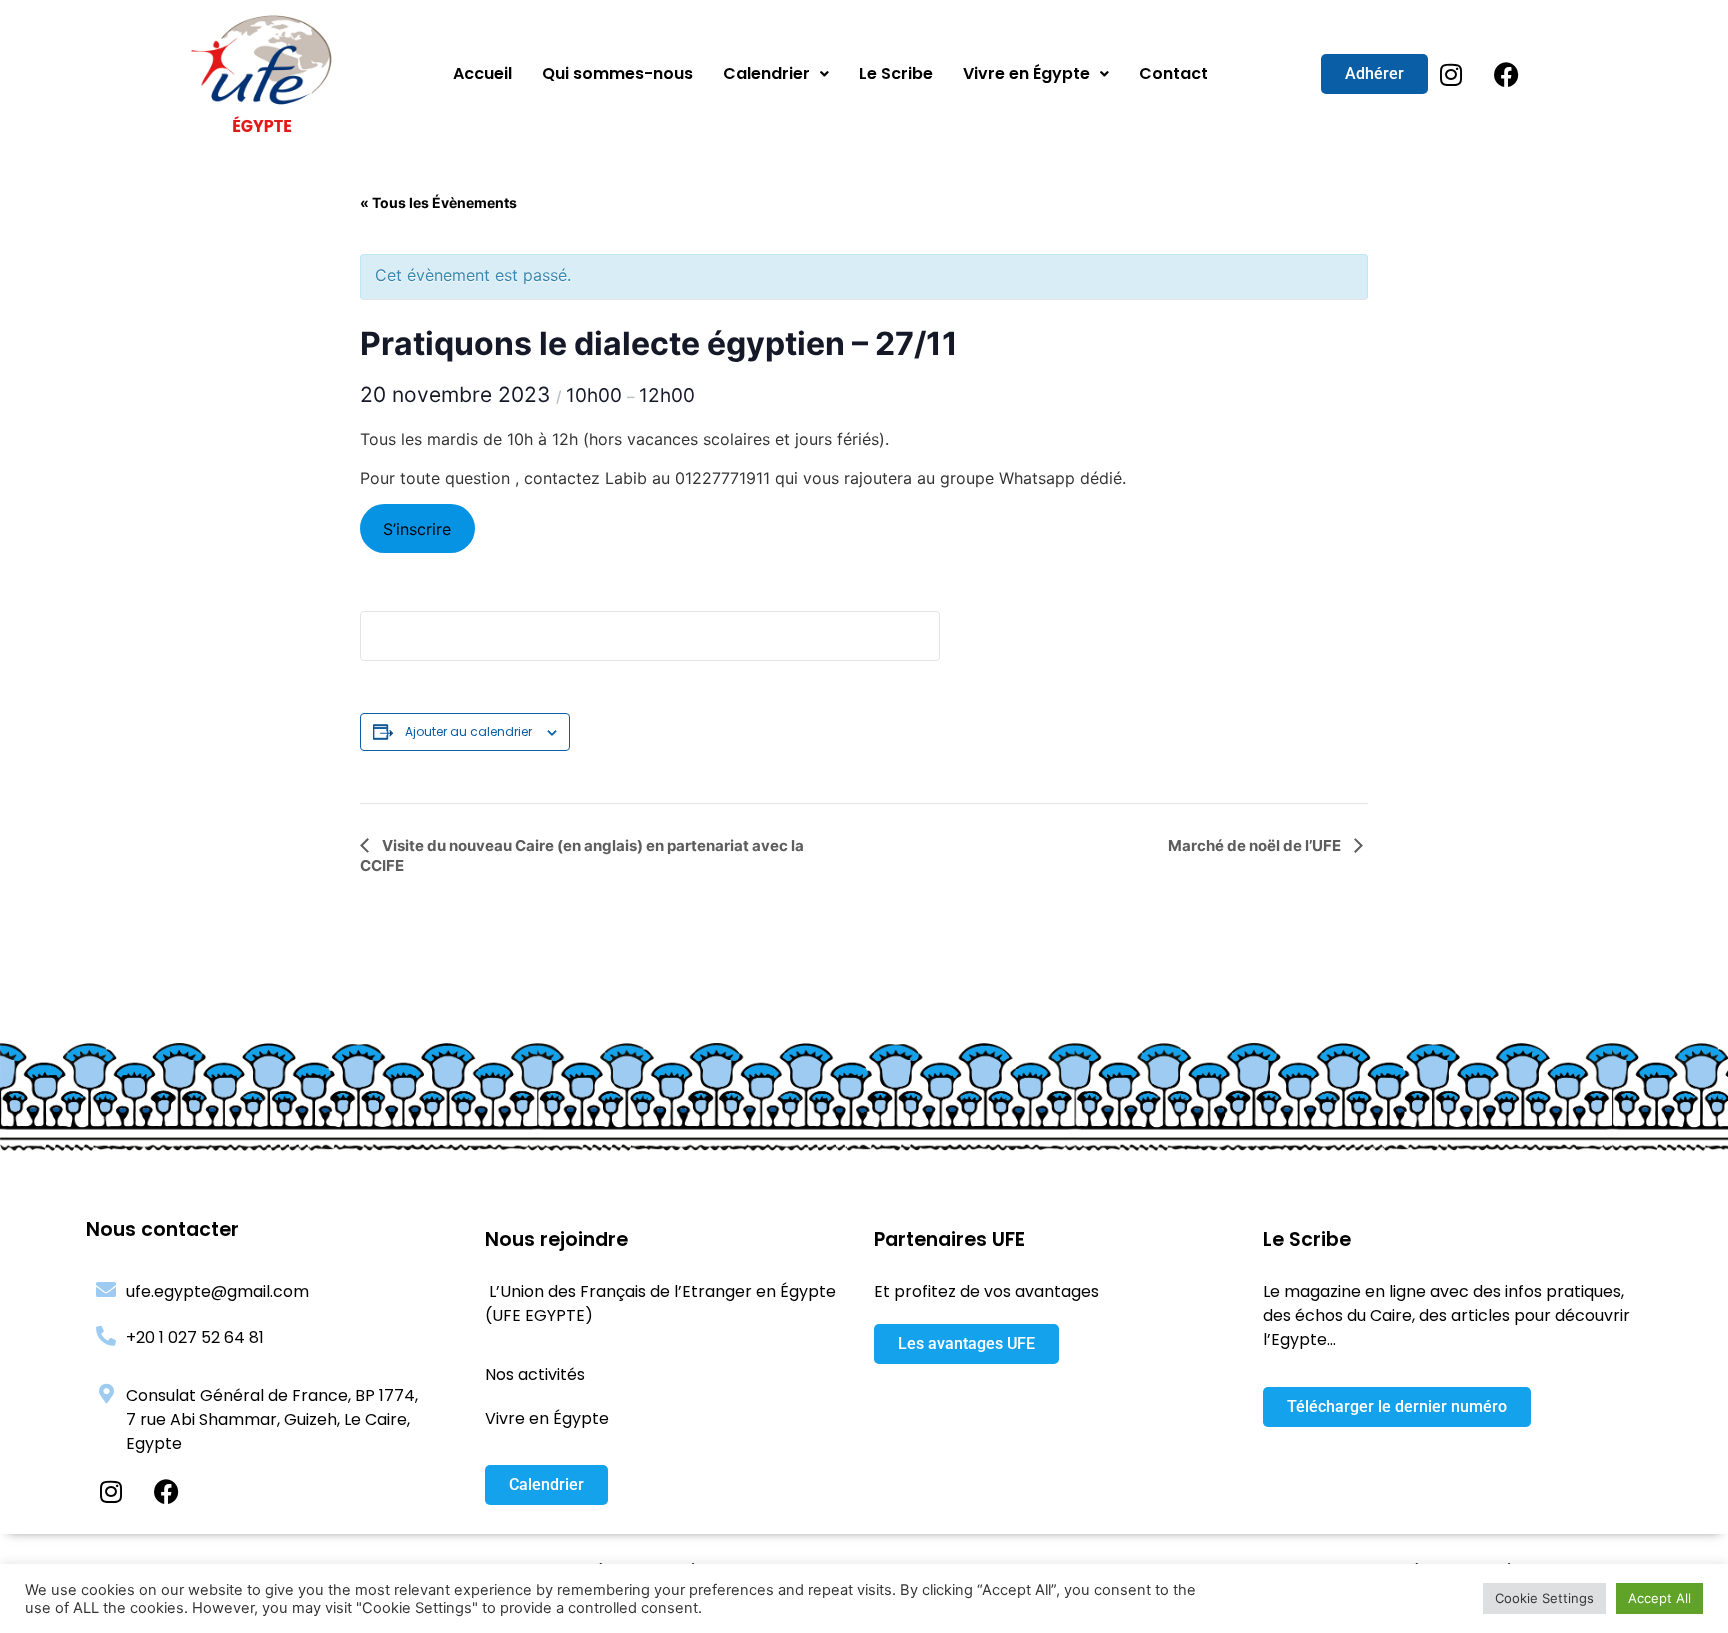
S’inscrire (417, 529)
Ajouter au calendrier (468, 731)
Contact (1173, 73)
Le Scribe (896, 73)
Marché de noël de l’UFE (1256, 845)
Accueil (482, 73)
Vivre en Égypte (1026, 73)
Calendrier (766, 73)
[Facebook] (1506, 74)
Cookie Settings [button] (1544, 1598)
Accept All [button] (1659, 1598)
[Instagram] (1451, 74)
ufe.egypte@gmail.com (217, 1291)
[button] (776, 74)
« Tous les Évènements (438, 202)
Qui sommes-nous (617, 73)
